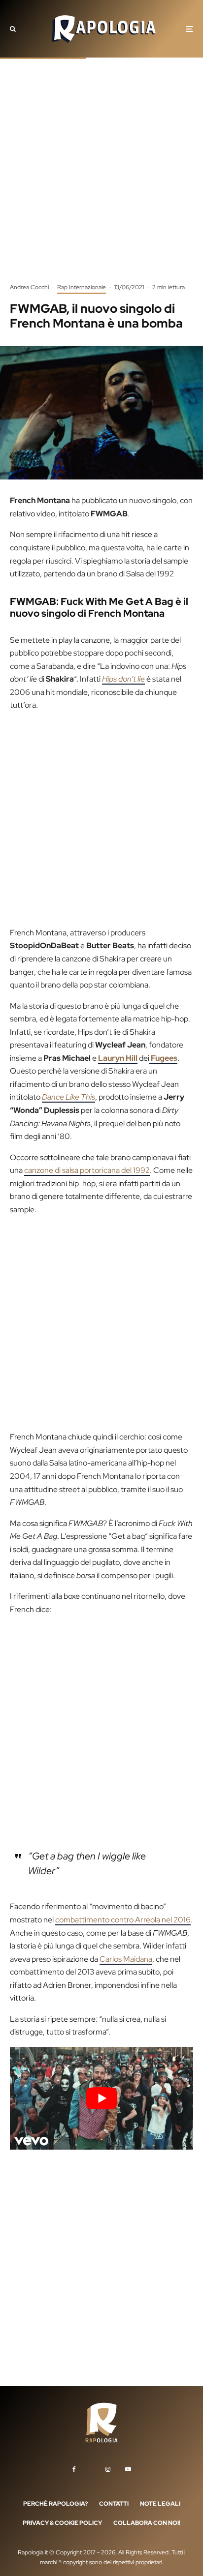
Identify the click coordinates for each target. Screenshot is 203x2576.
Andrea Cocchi (29, 287)
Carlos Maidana (126, 1959)
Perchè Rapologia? (55, 2504)
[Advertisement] (101, 178)
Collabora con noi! (147, 2523)
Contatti (114, 2504)
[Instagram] (108, 2469)
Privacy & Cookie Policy (62, 2523)
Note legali (160, 2504)
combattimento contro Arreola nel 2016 (123, 1920)
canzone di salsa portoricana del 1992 (87, 1170)
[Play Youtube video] (101, 2098)
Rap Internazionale (82, 287)
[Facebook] (74, 2469)
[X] (91, 2467)
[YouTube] (128, 2469)
